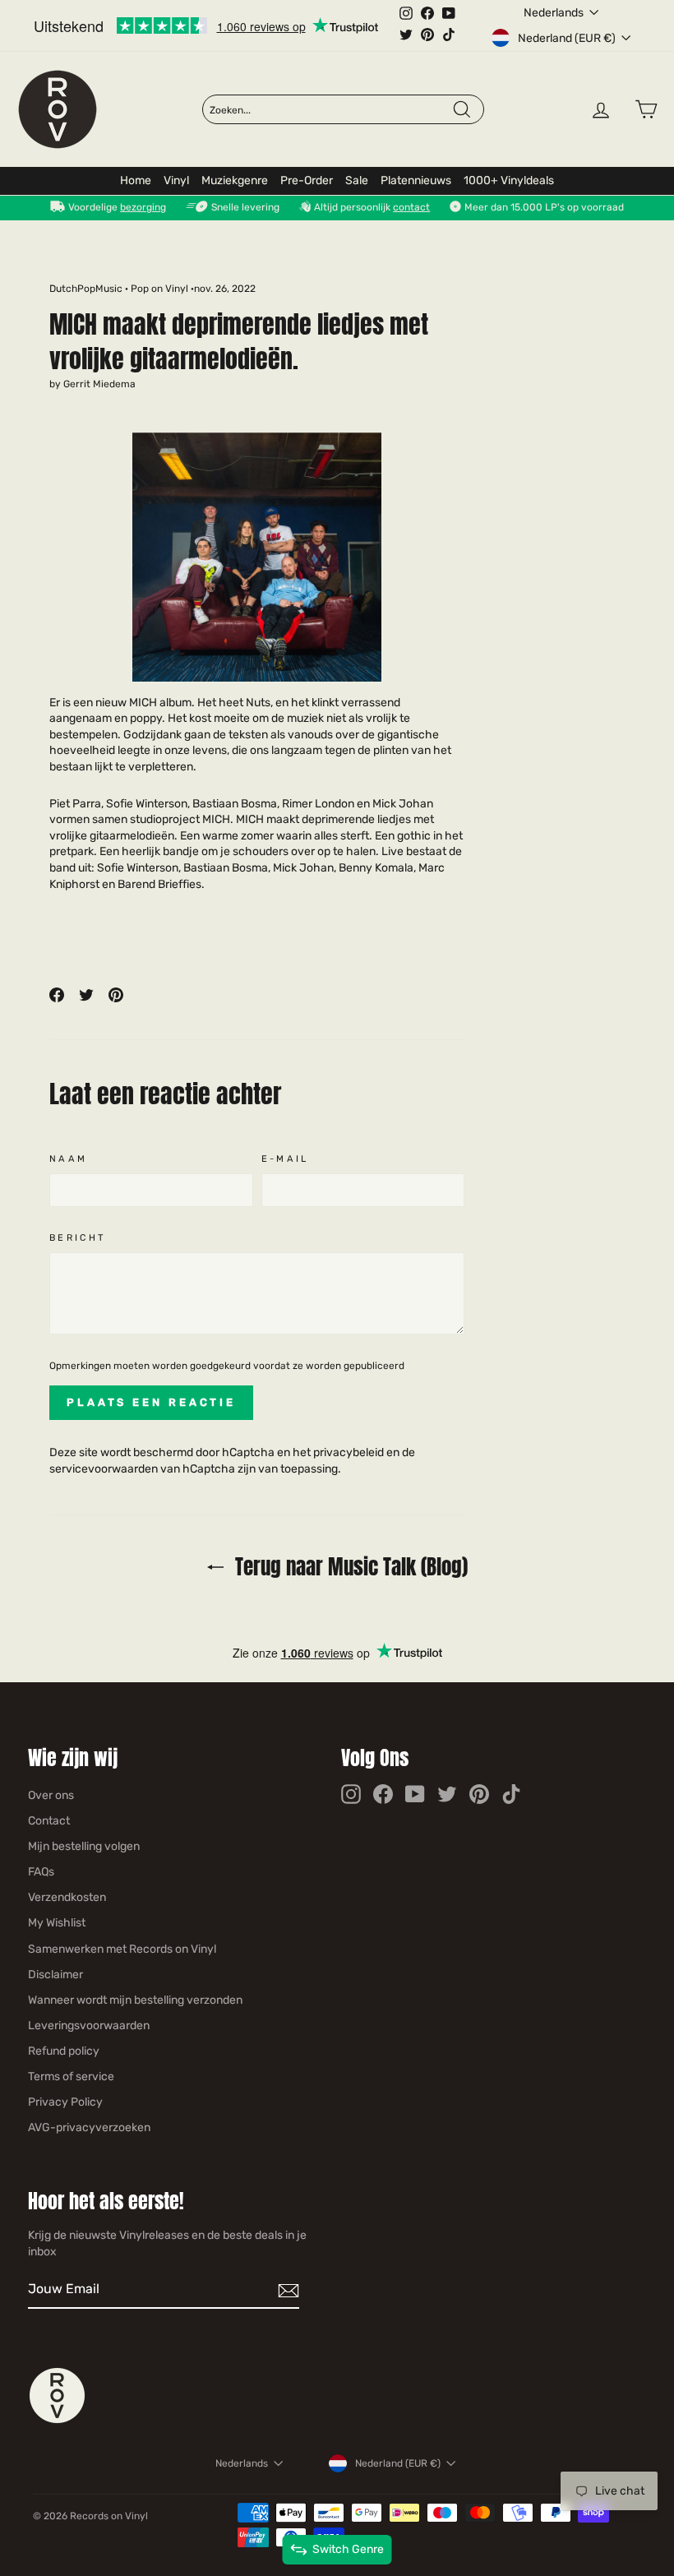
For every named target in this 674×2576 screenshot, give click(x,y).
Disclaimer (55, 1975)
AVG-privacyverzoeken (89, 2127)
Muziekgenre (235, 180)
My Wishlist (57, 1923)
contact (411, 207)
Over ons (51, 1795)
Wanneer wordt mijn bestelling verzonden (135, 2000)
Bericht (78, 1238)
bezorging (143, 207)
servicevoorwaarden (104, 1469)
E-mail (285, 1159)
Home (136, 180)
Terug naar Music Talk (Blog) (349, 1566)
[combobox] (330, 110)
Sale (357, 180)
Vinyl (176, 180)
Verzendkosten (67, 1897)
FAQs (41, 1872)
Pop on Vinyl (159, 289)
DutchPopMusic (86, 289)
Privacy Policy (65, 2102)
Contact (49, 1821)
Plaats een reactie (151, 1402)
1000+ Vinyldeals (509, 180)
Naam (68, 1159)
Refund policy (64, 2051)
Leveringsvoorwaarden (89, 2026)
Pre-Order (307, 180)
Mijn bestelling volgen (84, 1846)
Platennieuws (416, 180)
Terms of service (71, 2077)
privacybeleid (349, 1452)
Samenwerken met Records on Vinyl (122, 1949)
